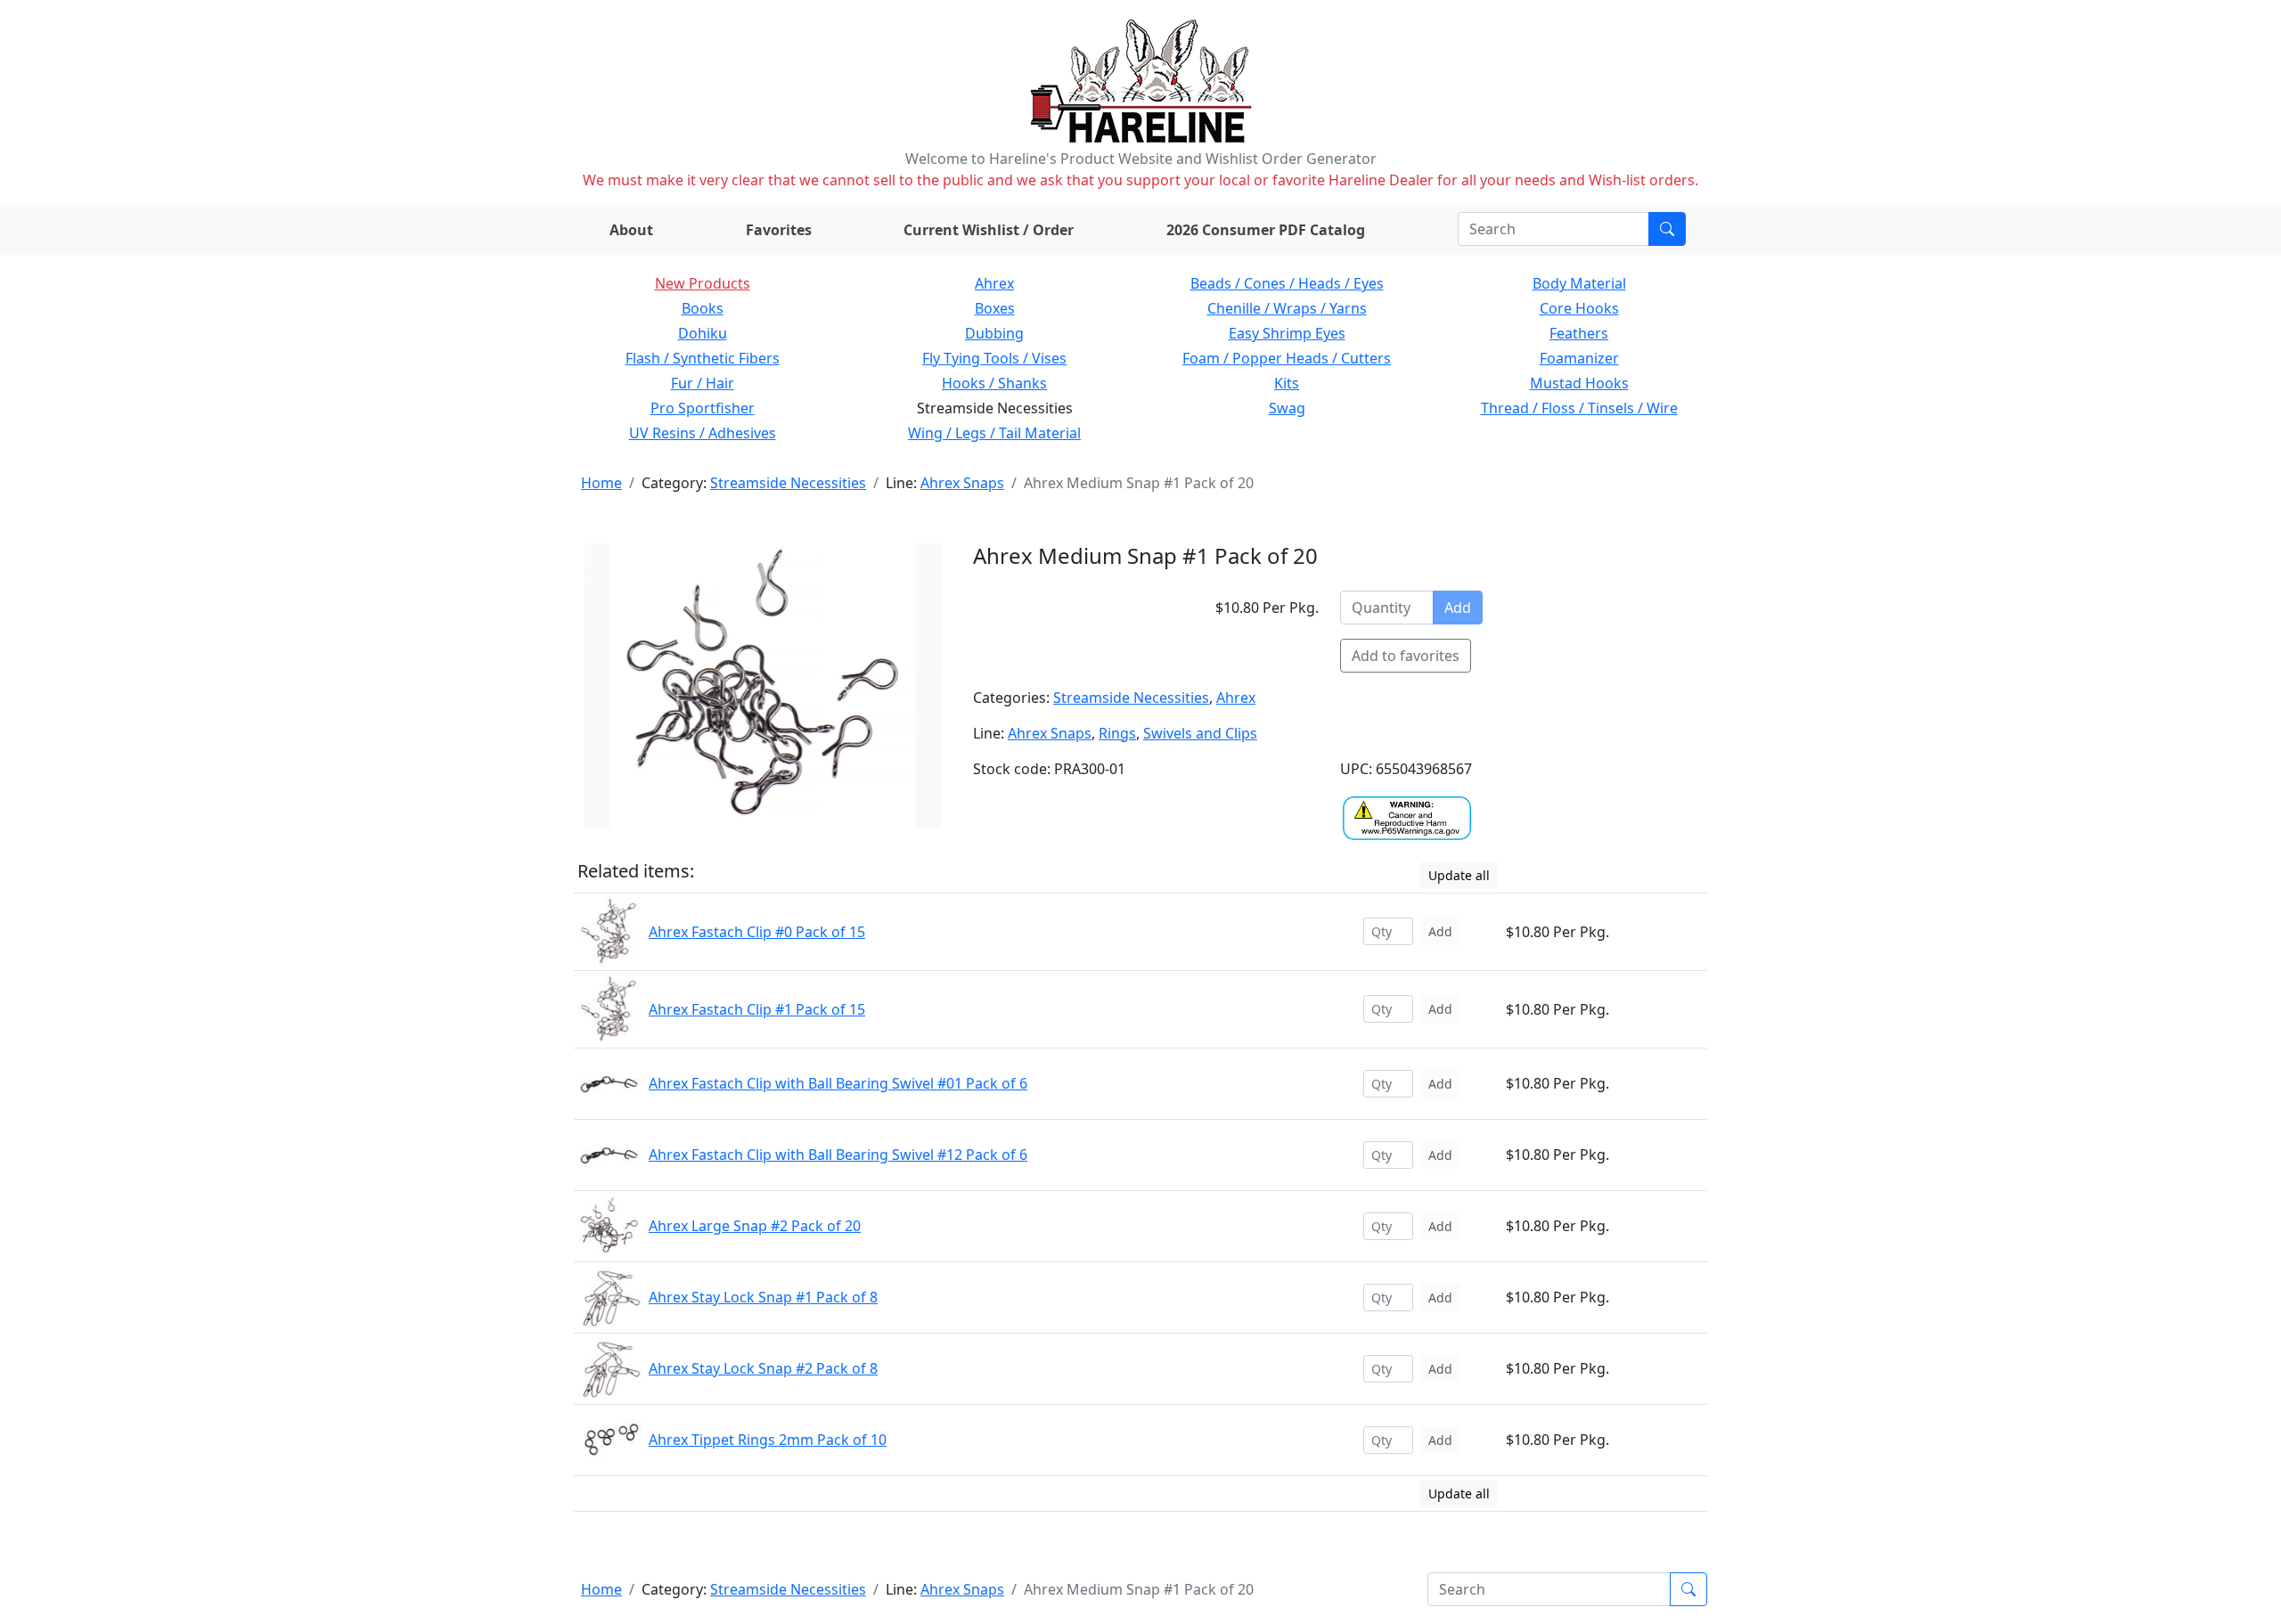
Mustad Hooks (1579, 383)
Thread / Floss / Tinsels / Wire (1579, 408)
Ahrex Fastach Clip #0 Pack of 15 (757, 932)
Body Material (1579, 283)
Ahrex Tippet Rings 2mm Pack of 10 (768, 1440)
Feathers (1579, 333)
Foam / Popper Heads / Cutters (1287, 358)
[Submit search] (1667, 229)
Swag (1287, 408)
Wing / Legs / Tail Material (994, 433)
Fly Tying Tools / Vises (994, 358)
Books (703, 308)
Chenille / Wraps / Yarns (1287, 308)
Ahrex (994, 283)
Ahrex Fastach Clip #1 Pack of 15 (757, 1009)
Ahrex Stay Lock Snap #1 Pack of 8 (763, 1297)
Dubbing (994, 333)
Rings (1117, 733)
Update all (1459, 875)
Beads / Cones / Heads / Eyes (1287, 283)
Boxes (995, 308)
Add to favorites (1406, 656)
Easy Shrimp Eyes (1287, 333)
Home (601, 483)
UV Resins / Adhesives (703, 433)
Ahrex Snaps (962, 483)
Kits (1287, 383)
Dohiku (703, 333)
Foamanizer (1579, 358)
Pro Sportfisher (703, 408)
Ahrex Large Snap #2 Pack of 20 (755, 1226)
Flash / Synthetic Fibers (703, 358)
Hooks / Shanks (994, 383)
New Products (703, 283)
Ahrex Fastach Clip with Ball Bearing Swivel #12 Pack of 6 (838, 1155)
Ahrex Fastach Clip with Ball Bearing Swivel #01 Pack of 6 (838, 1083)
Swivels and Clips (1200, 733)
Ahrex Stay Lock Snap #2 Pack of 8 (763, 1368)
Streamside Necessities (788, 483)
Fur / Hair (703, 383)
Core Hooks (1579, 308)
